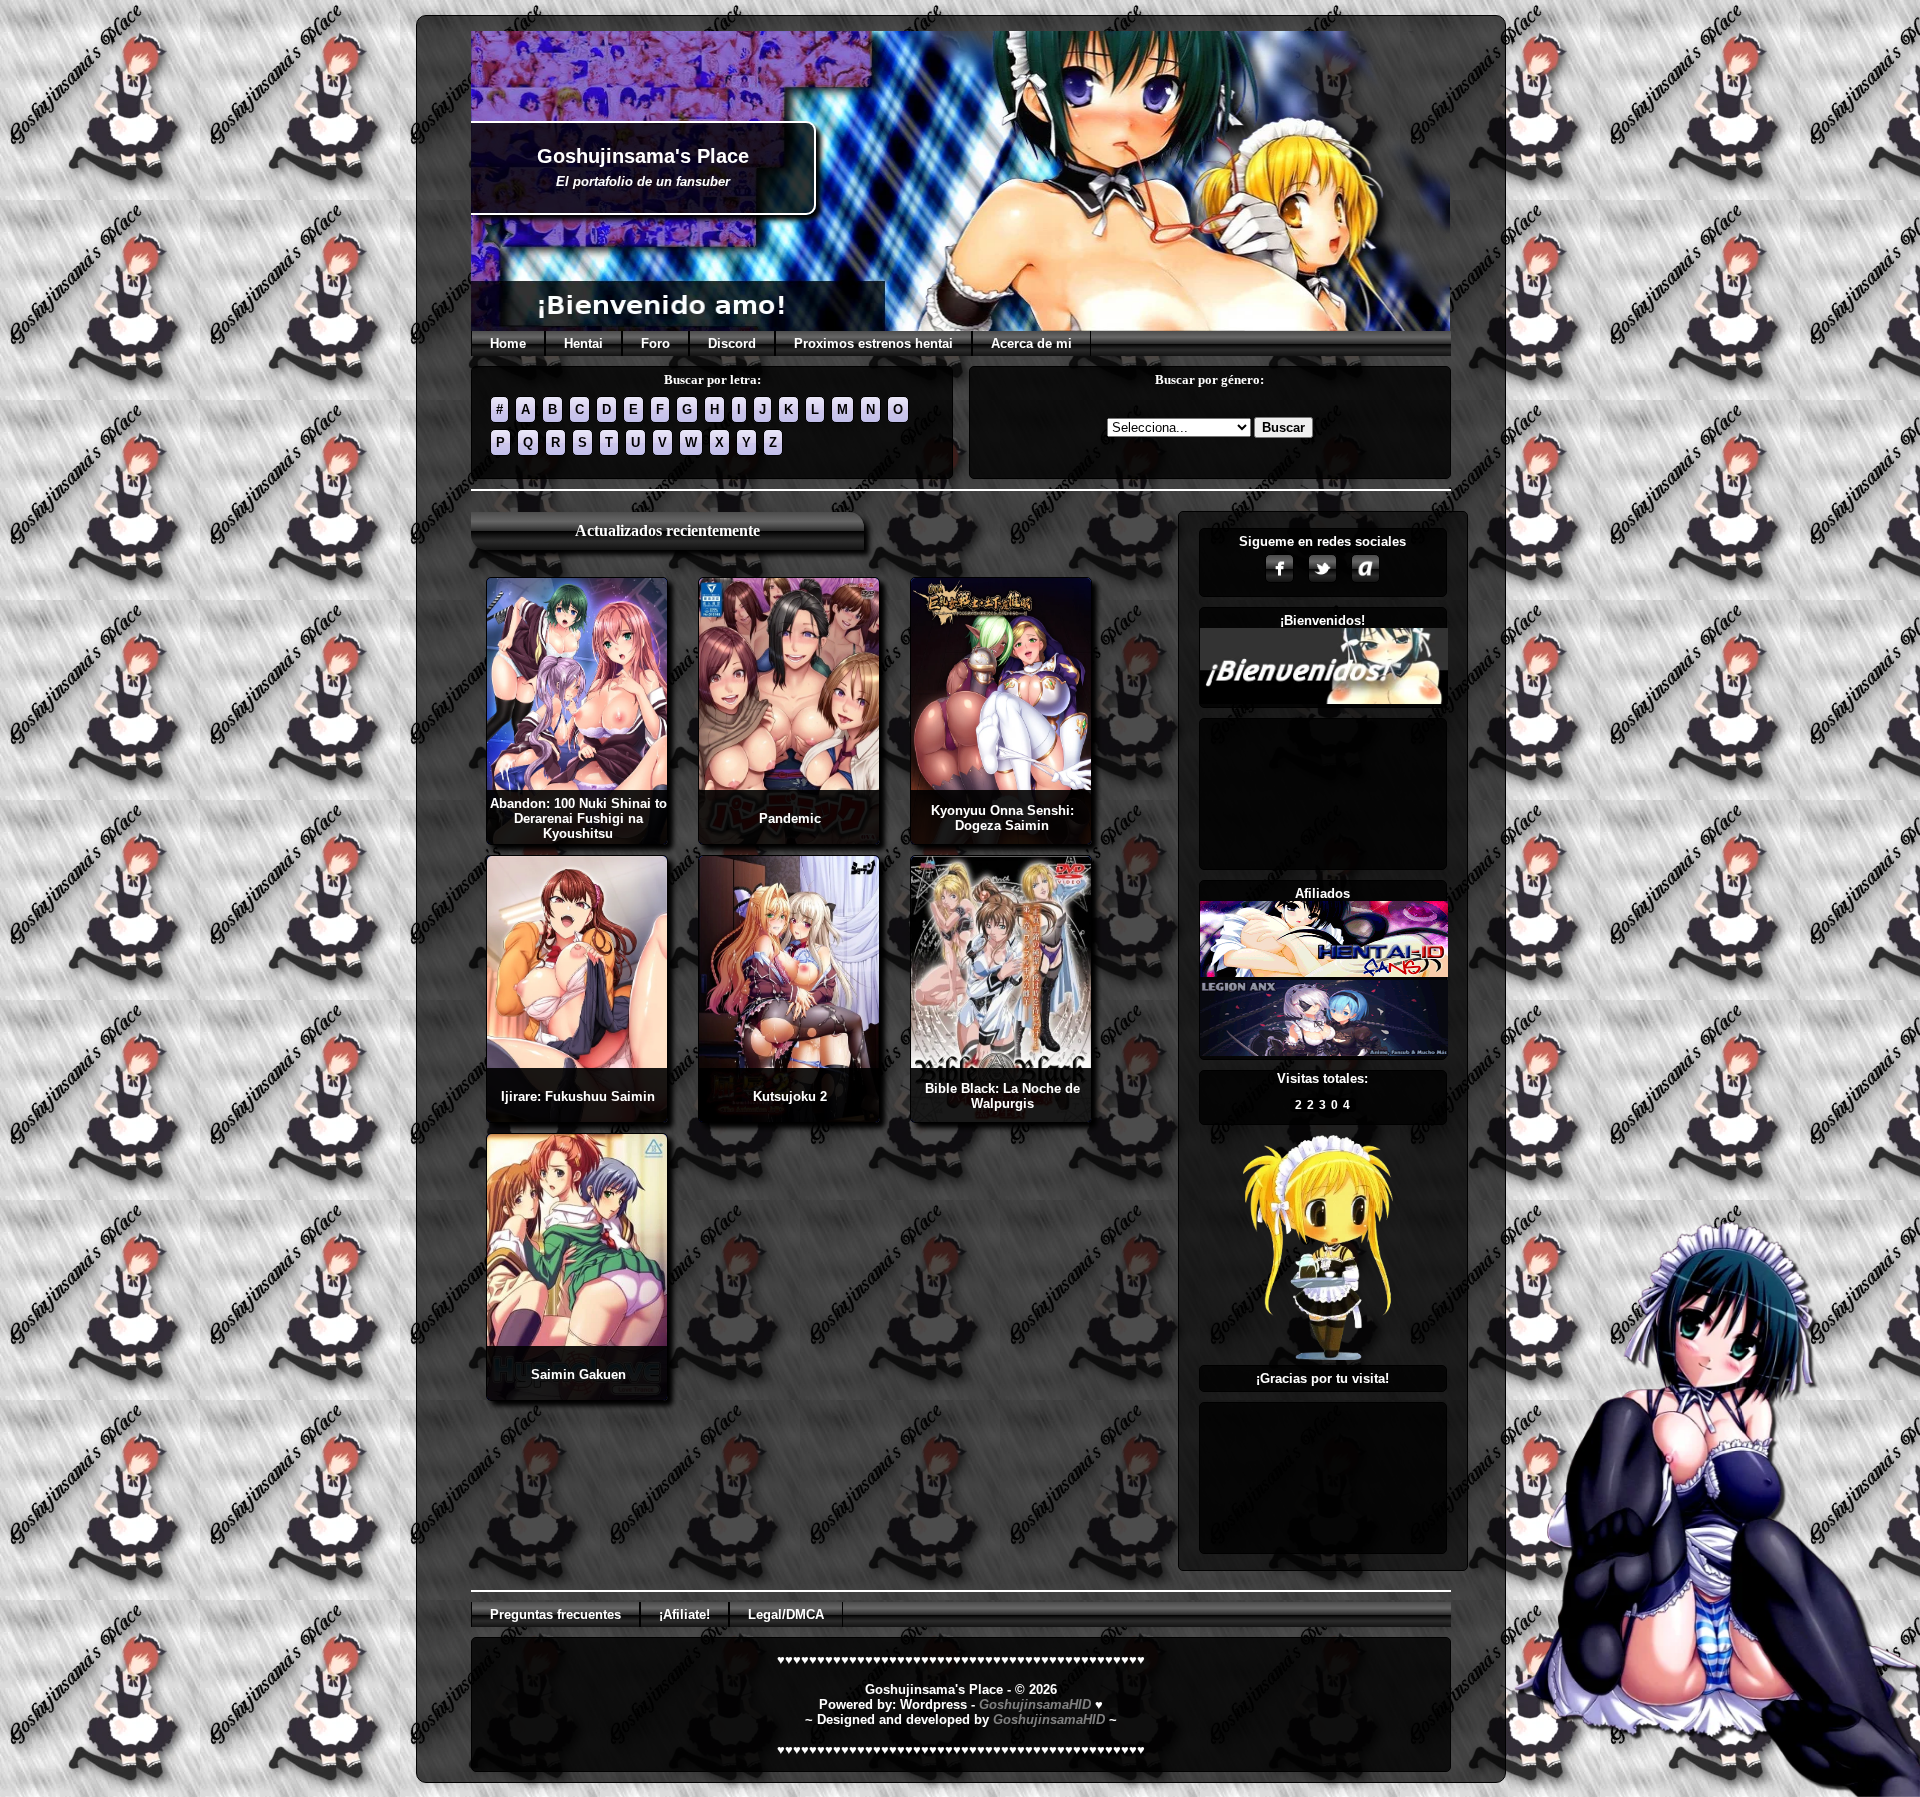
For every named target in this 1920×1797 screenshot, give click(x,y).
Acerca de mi (1031, 343)
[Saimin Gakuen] (577, 1394)
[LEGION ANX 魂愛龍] (1324, 1051)
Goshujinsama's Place (643, 156)
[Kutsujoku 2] (789, 1116)
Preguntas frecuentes (555, 1614)
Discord (732, 343)
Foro (655, 343)
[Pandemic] (789, 838)
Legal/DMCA (786, 1614)
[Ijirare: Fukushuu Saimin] (577, 1116)
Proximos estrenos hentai (873, 343)
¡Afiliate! (684, 1614)
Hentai (583, 343)
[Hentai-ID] (1324, 972)
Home (508, 343)
